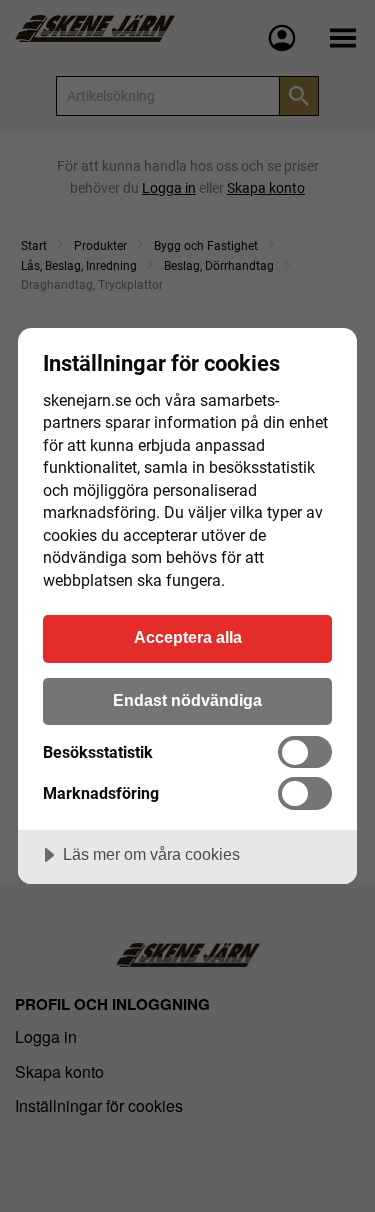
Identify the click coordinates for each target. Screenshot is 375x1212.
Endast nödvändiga (187, 700)
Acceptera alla (188, 637)
